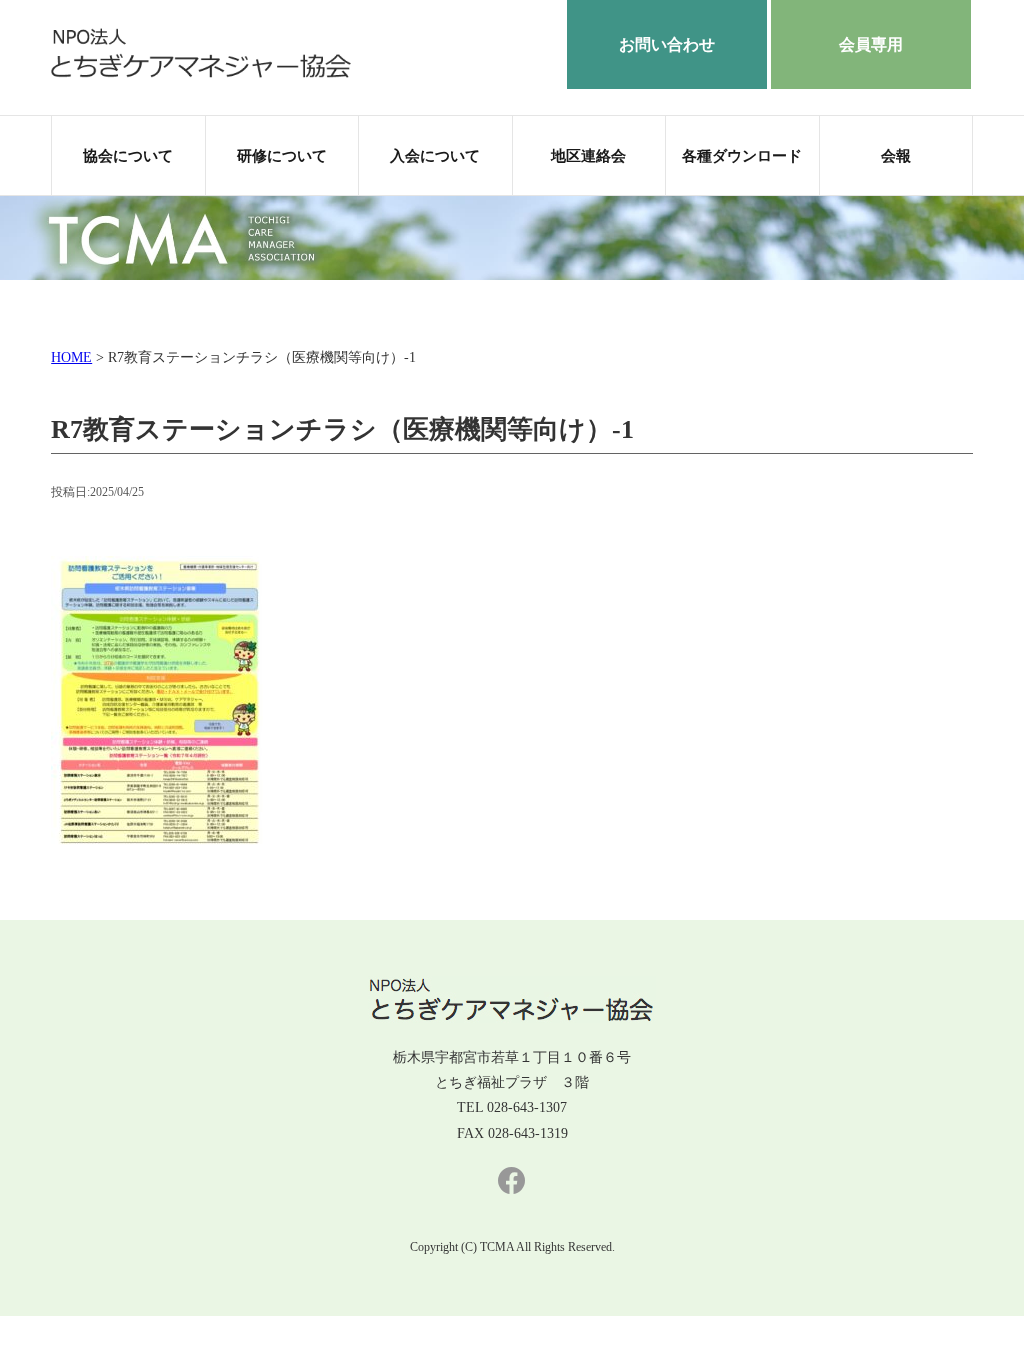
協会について (128, 155)
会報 (896, 155)
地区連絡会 (588, 155)
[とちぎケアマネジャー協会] (201, 73)
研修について (282, 155)
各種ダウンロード (742, 155)
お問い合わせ (667, 44)
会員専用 (871, 44)
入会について (435, 155)
